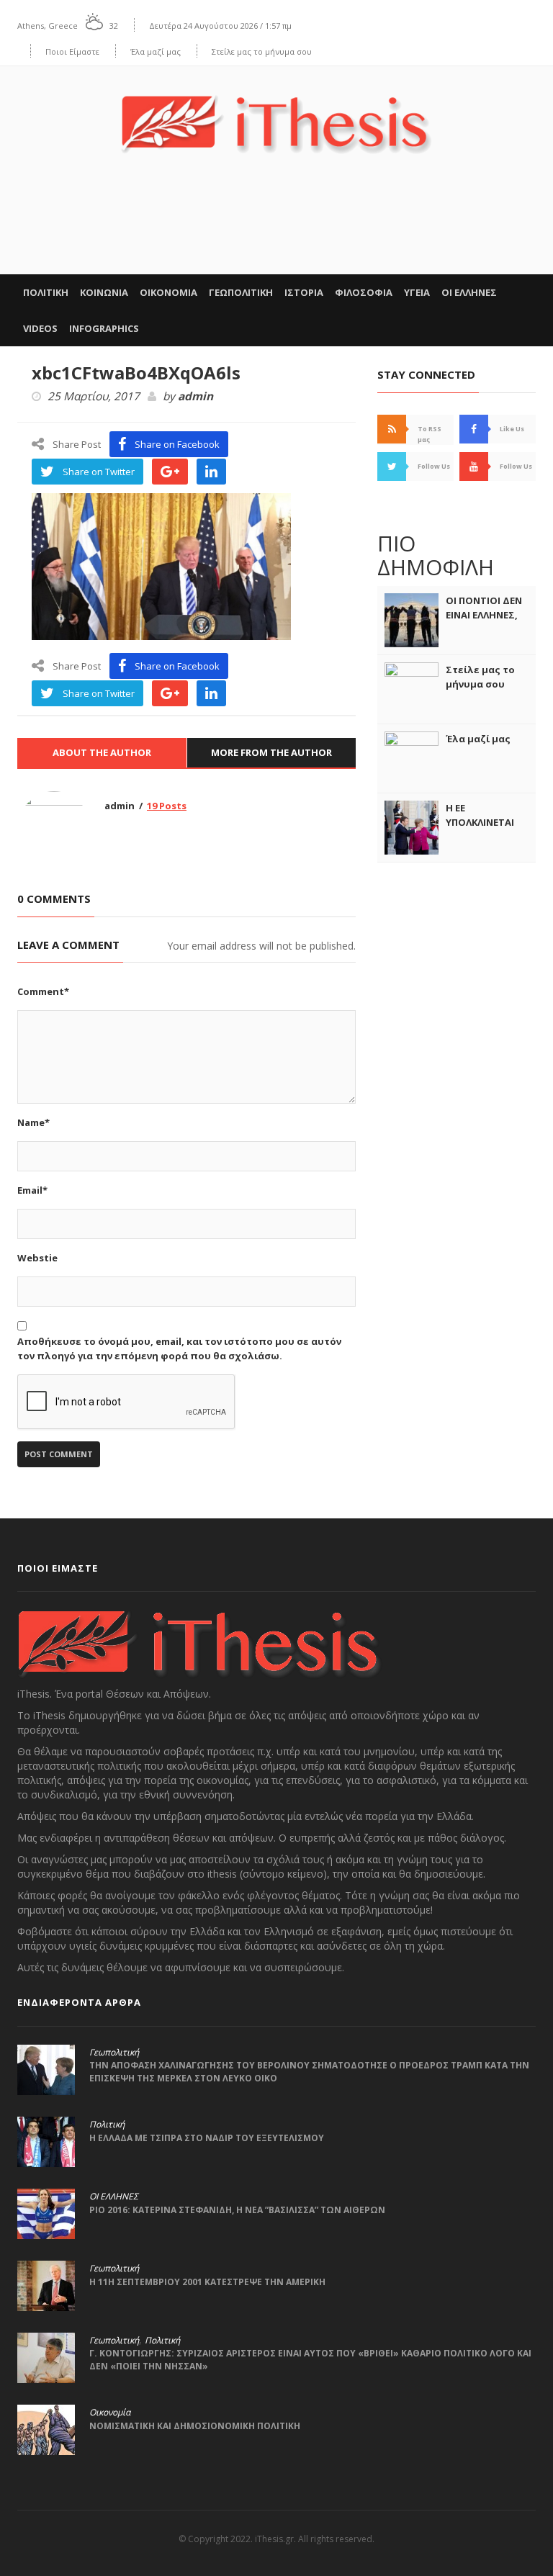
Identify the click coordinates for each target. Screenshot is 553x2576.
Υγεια (417, 292)
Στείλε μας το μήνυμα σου (262, 51)
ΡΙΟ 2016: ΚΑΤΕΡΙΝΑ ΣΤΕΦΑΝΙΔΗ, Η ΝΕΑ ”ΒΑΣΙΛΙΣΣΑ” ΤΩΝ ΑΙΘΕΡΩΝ (237, 2210)
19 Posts (167, 806)
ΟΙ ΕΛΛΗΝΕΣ (469, 292)
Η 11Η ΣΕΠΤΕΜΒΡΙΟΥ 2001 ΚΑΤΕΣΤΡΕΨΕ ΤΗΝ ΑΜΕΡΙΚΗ (207, 2282)
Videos (40, 328)
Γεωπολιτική (114, 2053)
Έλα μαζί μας (156, 51)
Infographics (104, 328)
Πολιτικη (46, 292)
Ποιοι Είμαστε (72, 51)
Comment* (43, 991)
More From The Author (271, 752)
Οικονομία (110, 2413)
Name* (33, 1122)
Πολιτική (107, 2125)
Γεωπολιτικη (241, 292)
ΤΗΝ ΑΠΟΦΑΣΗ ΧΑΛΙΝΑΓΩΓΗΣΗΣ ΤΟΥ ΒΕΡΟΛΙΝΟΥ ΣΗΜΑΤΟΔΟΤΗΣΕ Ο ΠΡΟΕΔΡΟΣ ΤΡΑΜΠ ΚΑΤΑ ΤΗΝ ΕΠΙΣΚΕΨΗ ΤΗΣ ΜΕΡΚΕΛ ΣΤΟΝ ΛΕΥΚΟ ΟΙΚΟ (309, 2072)
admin (195, 397)
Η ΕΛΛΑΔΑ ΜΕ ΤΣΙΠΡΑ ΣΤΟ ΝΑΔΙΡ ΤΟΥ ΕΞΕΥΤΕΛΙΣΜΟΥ (207, 2138)
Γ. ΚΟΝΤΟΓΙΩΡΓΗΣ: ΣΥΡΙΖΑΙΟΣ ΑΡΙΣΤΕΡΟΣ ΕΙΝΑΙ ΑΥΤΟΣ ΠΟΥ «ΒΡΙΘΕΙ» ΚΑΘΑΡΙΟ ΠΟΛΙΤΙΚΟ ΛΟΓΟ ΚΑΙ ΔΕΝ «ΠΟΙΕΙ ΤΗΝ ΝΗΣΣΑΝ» (310, 2360)
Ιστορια (304, 292)
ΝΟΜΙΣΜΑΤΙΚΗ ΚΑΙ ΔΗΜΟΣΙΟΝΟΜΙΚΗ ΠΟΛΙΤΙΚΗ (197, 2426)
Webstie (37, 1258)
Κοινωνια (104, 292)
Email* (32, 1190)
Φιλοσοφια (364, 292)
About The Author (102, 752)
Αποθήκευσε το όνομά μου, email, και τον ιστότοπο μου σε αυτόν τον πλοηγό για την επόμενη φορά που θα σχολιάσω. (179, 1348)
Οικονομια (168, 292)
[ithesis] (276, 114)
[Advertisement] (276, 230)
